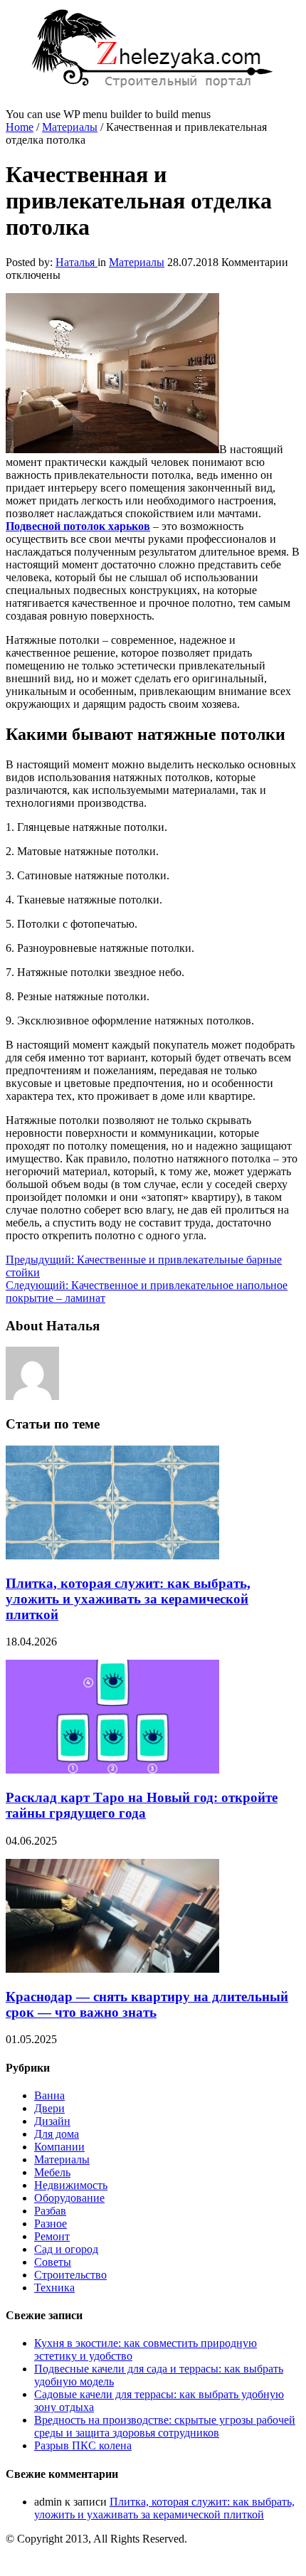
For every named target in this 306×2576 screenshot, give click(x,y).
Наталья (76, 262)
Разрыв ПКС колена (83, 2445)
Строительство (70, 2275)
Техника (54, 2288)
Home (20, 127)
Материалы (70, 127)
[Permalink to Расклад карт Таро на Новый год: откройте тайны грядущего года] (112, 1770)
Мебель (52, 2172)
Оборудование (69, 2198)
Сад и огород (66, 2249)
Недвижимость (71, 2185)
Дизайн (52, 2121)
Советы (53, 2262)
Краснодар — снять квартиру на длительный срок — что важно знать (147, 2004)
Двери (49, 2108)
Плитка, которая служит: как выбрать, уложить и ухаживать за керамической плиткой (128, 1599)
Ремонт (52, 2236)
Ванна (49, 2095)
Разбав (50, 2211)
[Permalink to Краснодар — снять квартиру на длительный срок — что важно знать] (112, 1969)
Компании (59, 2147)
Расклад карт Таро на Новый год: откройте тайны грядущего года (142, 1805)
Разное (51, 2223)
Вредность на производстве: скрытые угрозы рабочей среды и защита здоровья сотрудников (165, 2426)
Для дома (57, 2134)
